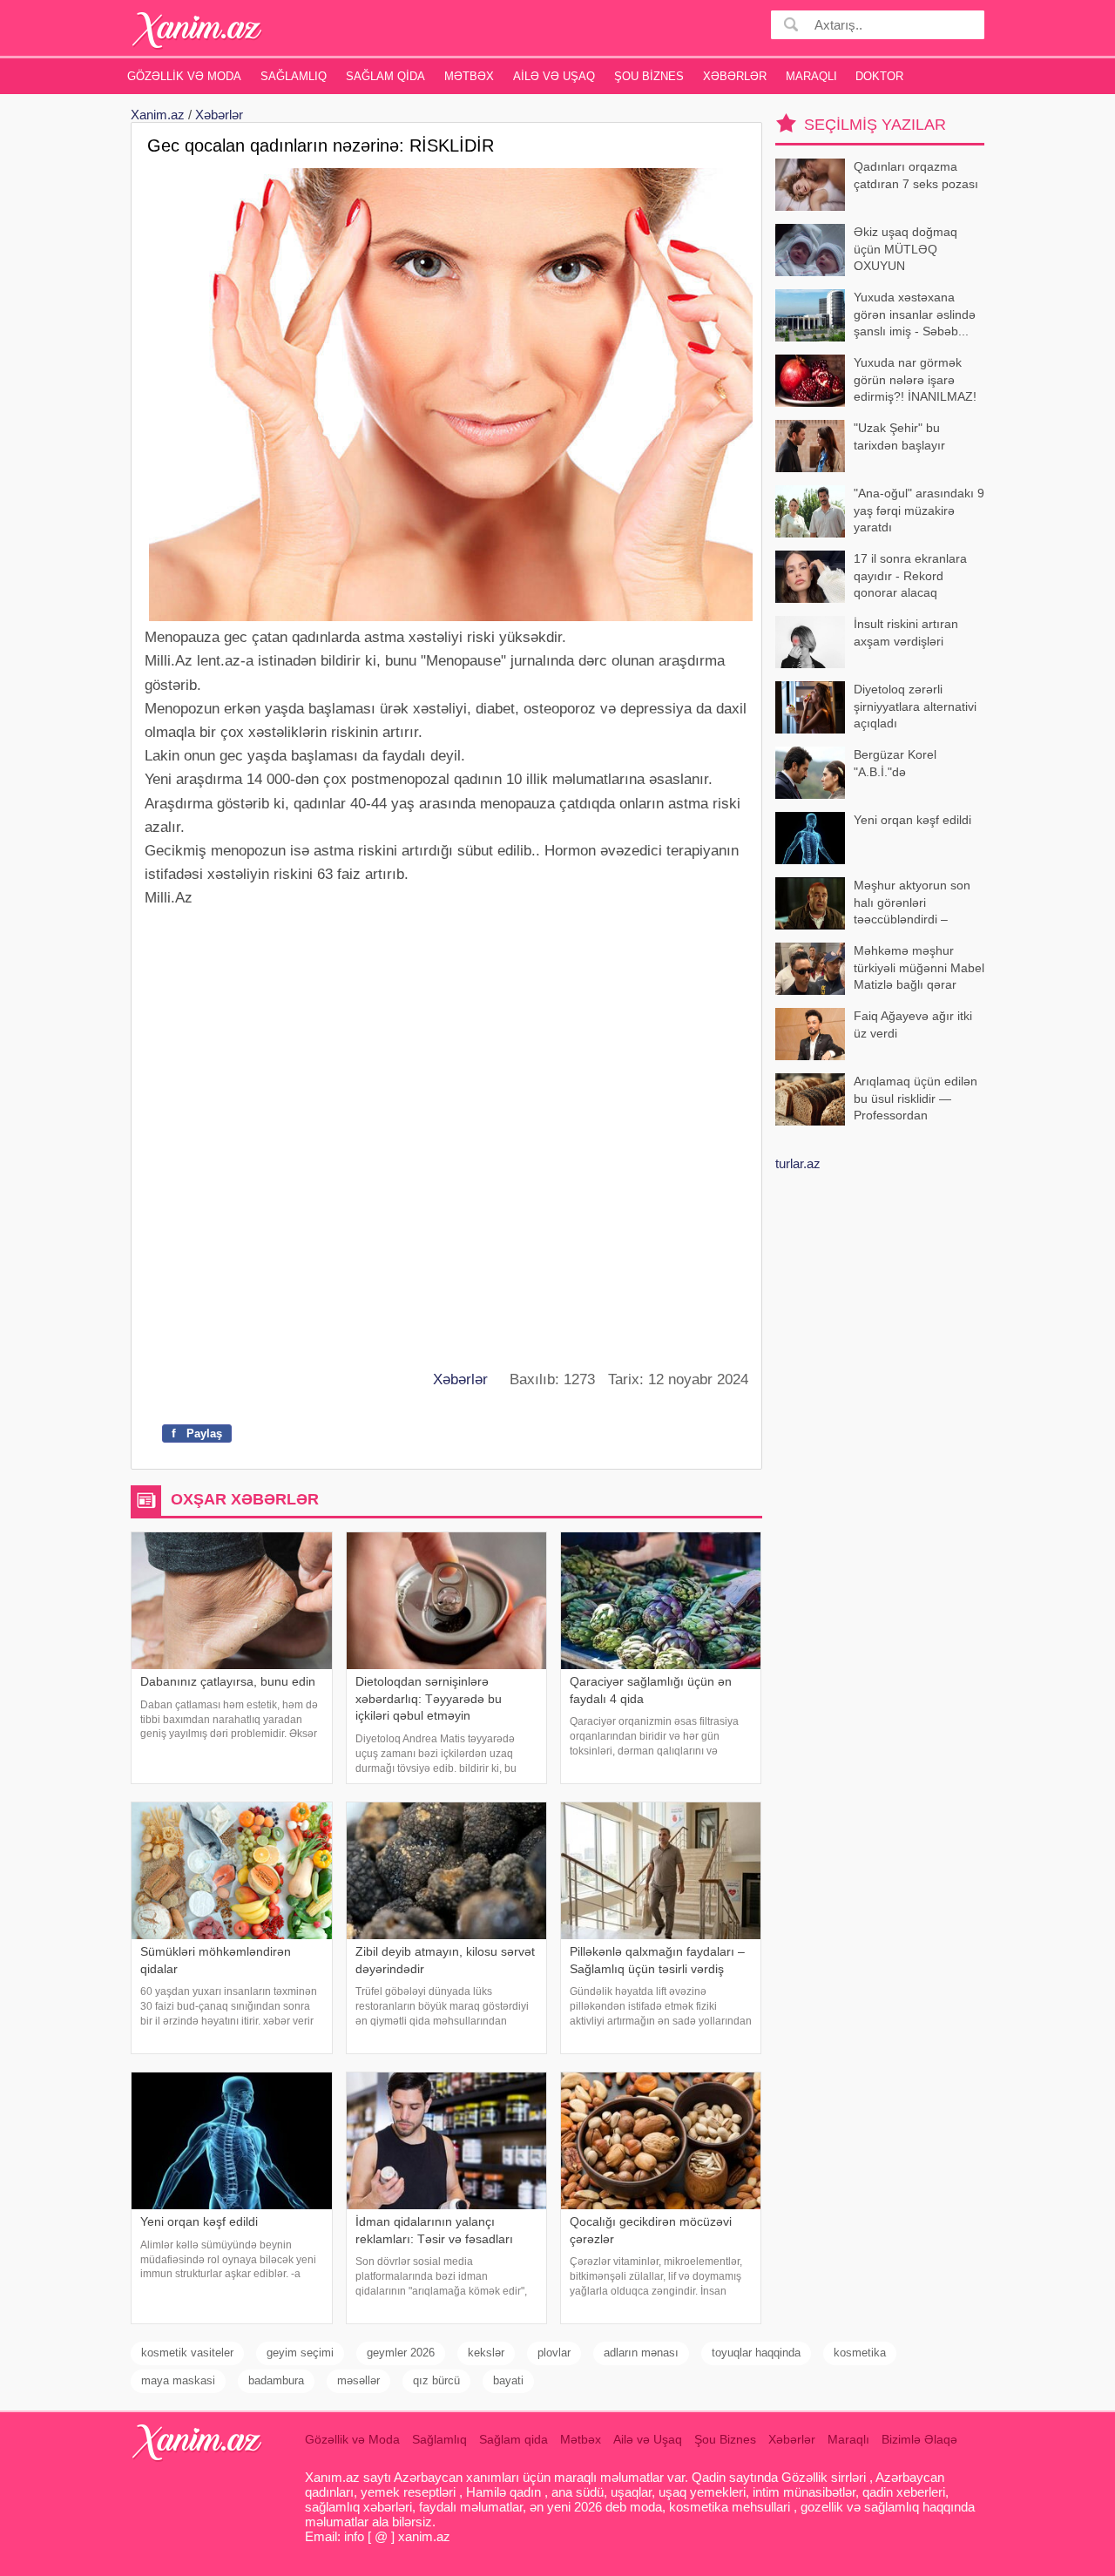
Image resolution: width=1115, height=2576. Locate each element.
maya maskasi (178, 2380)
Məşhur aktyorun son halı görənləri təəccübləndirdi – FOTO (912, 904)
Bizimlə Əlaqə (919, 2439)
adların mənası (641, 2353)
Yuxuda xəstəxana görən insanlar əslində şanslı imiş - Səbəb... (915, 314)
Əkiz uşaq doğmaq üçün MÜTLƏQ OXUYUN (906, 249)
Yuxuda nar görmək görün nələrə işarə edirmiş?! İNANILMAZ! (915, 379)
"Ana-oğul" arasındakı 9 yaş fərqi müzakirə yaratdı (919, 510)
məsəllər (358, 2380)
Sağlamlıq (294, 76)
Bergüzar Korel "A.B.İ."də (895, 763)
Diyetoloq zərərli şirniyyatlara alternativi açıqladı (915, 706)
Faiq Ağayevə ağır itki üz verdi (913, 1024)
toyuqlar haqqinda (756, 2353)
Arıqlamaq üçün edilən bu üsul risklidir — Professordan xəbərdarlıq (916, 1100)
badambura (276, 2380)
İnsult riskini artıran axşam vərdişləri (906, 632)
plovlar (554, 2353)
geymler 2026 (401, 2353)
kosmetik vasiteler (187, 2353)
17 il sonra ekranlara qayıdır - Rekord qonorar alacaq (910, 575)
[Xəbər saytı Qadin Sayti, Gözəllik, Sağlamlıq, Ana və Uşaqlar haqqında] (197, 30)
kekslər (486, 2353)
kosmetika (860, 2353)
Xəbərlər (735, 76)
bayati (508, 2380)
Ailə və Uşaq (554, 76)
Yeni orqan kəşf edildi (912, 820)
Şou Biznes (649, 76)
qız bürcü (436, 2380)
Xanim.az (158, 115)
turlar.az (798, 1163)
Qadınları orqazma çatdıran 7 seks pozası (916, 175)
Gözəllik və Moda (184, 76)
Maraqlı (811, 76)
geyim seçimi (300, 2353)
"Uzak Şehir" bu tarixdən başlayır (899, 436)
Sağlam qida (385, 76)
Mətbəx (469, 76)
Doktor (879, 76)
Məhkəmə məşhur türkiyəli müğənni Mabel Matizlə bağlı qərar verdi (919, 969)
